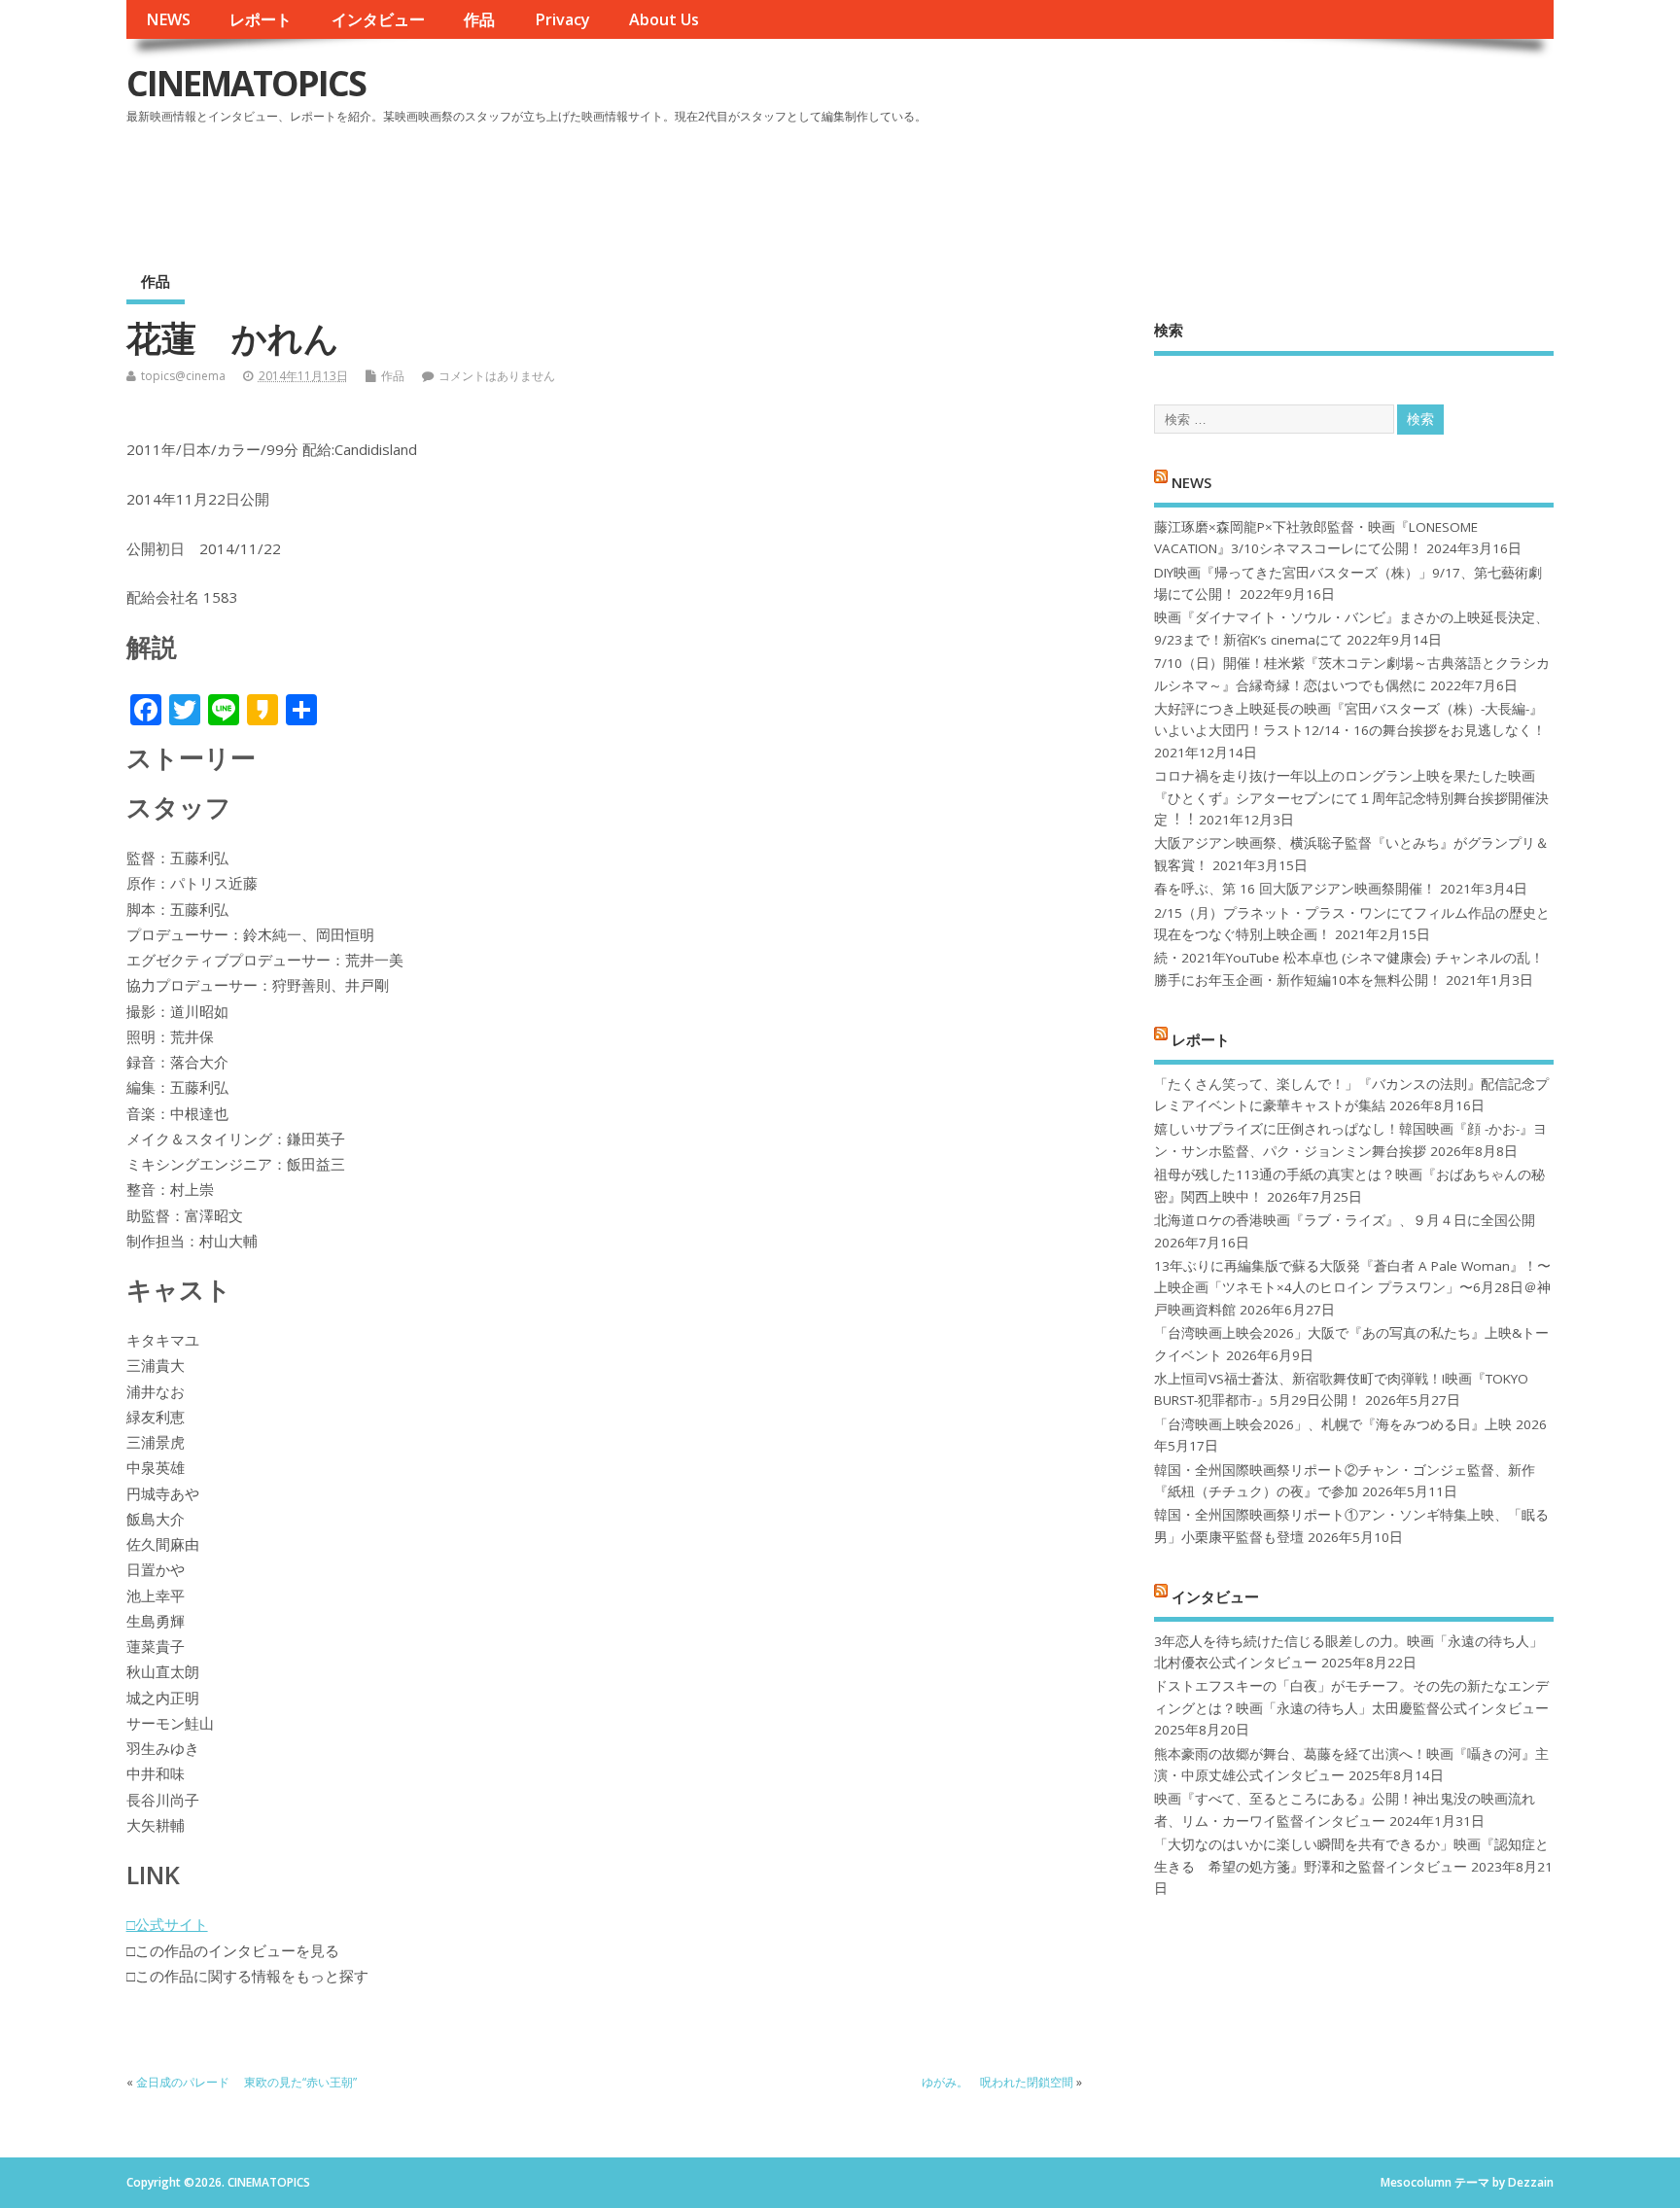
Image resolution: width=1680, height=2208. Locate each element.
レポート (261, 19)
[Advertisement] (1184, 184)
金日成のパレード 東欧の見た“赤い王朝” (246, 2082)
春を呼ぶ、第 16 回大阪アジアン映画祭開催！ (1295, 889)
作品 (479, 19)
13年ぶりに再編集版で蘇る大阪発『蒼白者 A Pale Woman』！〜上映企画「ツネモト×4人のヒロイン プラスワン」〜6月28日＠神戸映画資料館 (1352, 1288)
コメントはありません (497, 376)
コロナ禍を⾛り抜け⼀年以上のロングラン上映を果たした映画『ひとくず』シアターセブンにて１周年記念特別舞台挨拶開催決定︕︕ (1351, 798)
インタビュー (378, 19)
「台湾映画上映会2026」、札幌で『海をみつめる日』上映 (1333, 1424)
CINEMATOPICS (246, 83)
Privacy (562, 19)
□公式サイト (167, 1924)
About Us (664, 19)
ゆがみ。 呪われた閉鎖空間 (997, 2082)
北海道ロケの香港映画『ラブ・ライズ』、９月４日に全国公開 (1345, 1220)
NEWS (168, 19)
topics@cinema (183, 376)
